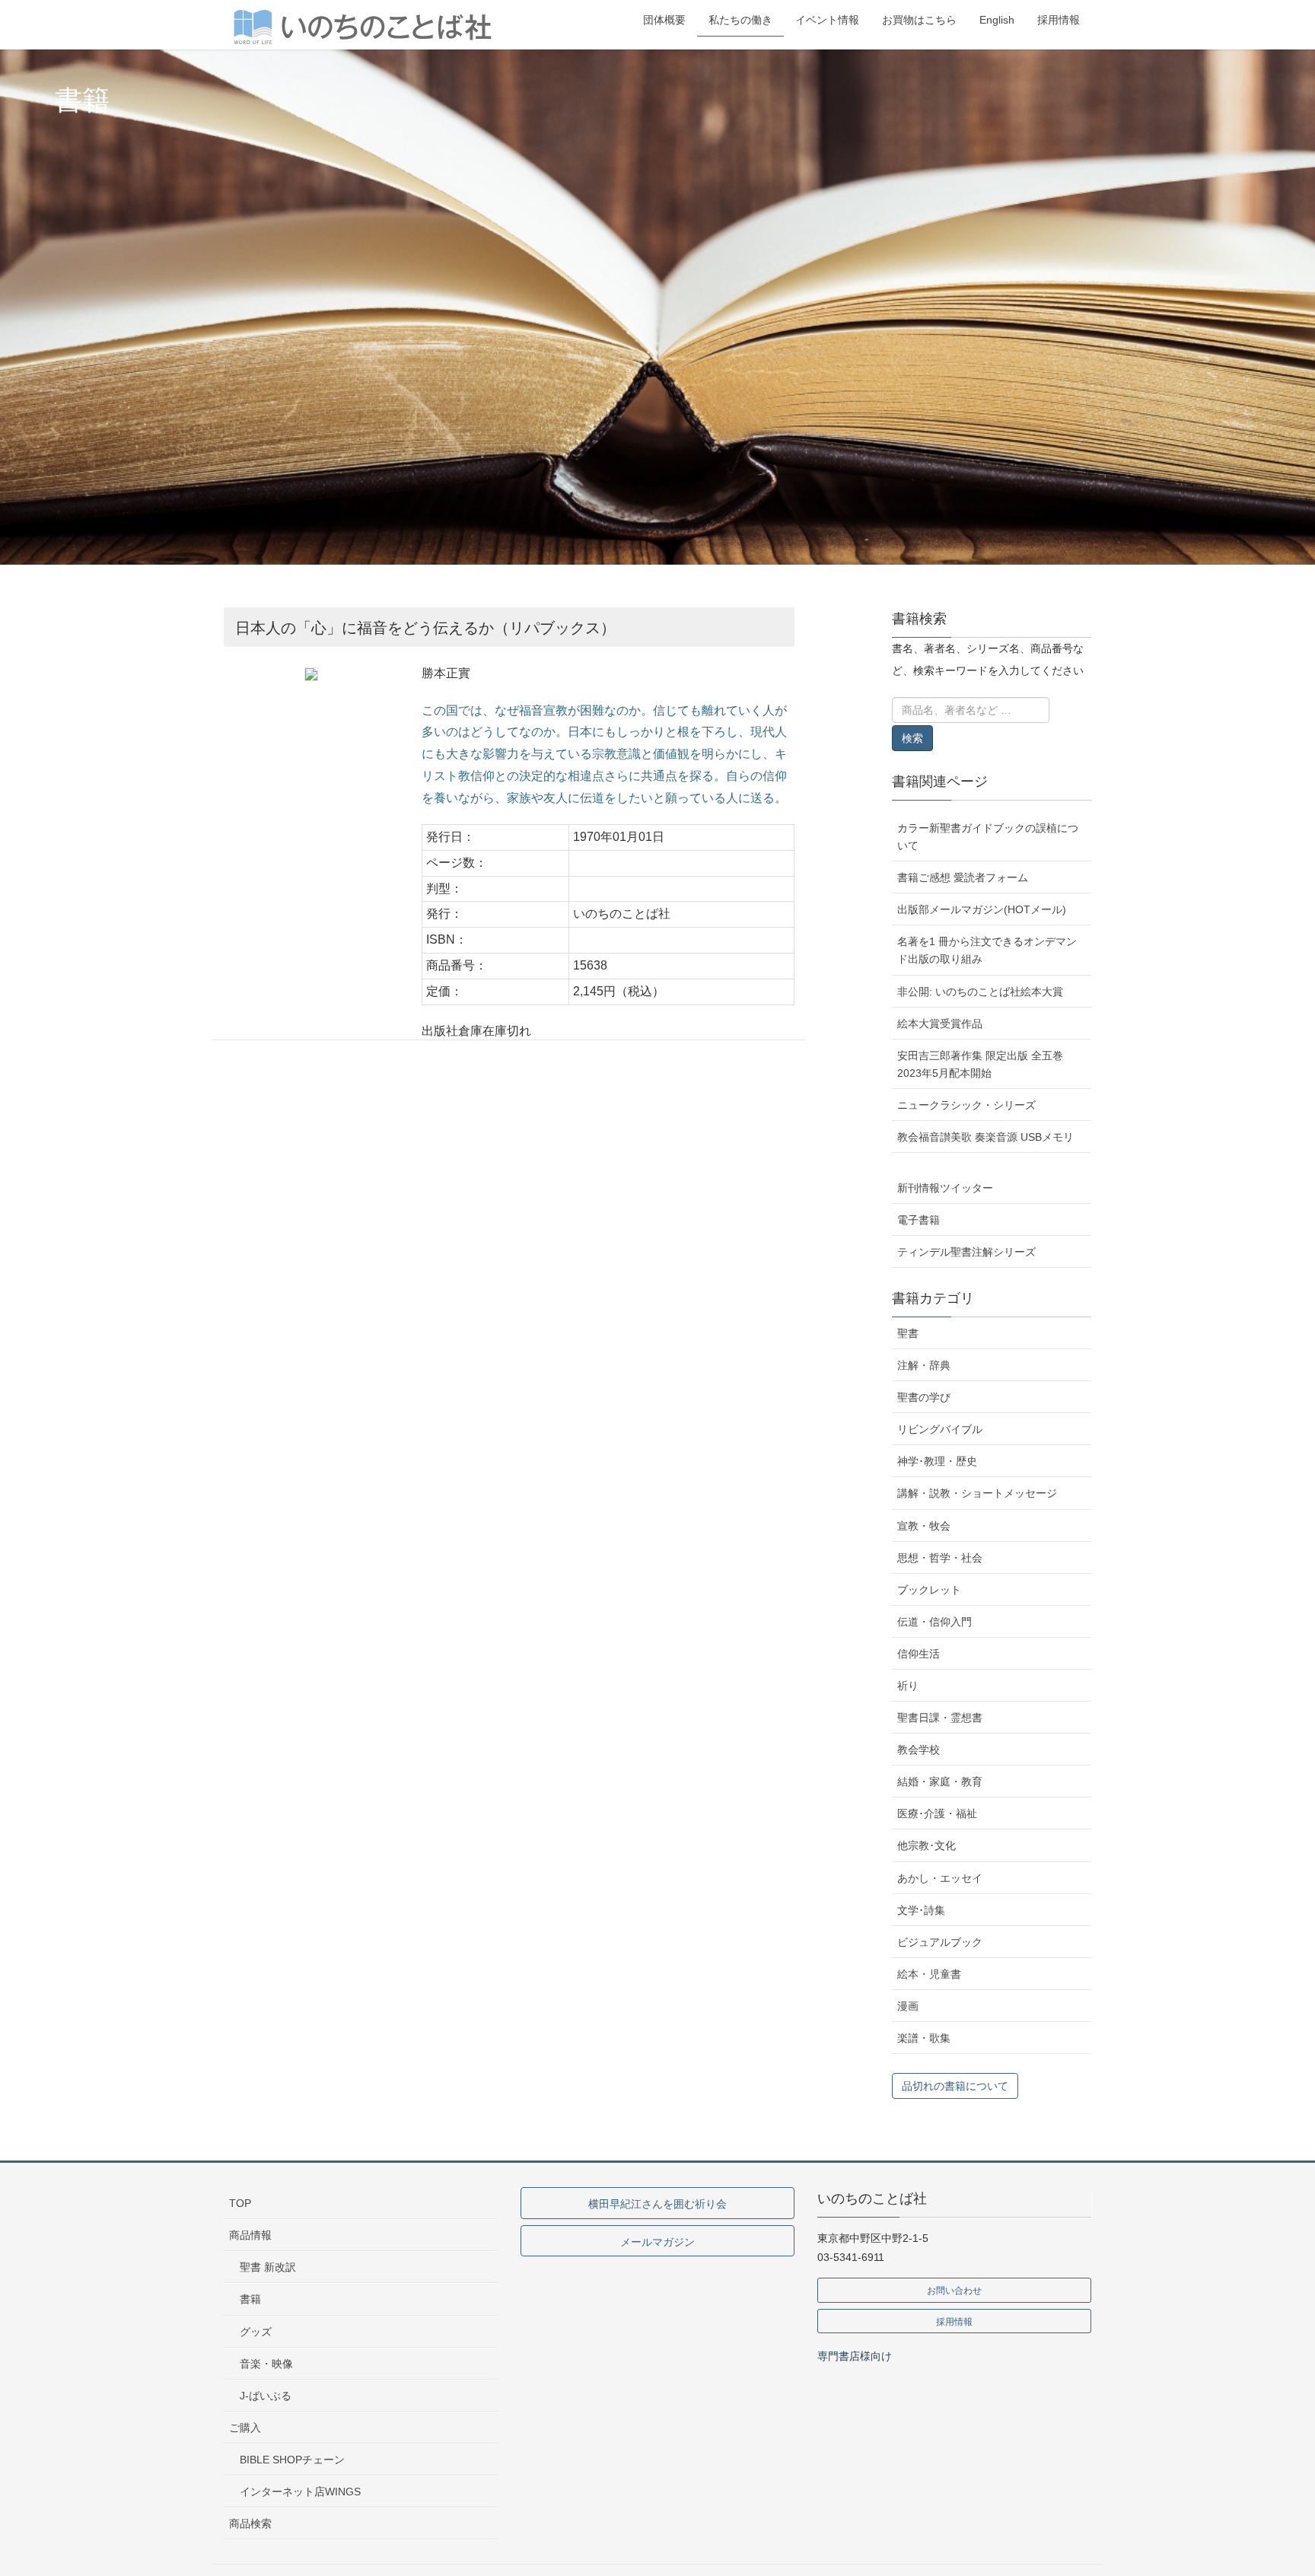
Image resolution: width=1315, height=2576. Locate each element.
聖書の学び (924, 1397)
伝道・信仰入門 (935, 1622)
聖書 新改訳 (268, 2267)
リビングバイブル (940, 1429)
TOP (240, 2203)
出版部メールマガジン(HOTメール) (982, 909)
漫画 (908, 2006)
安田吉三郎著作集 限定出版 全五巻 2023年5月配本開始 (980, 1064)
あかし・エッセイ (940, 1878)
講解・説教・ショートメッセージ (977, 1493)
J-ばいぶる (266, 2396)
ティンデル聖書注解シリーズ (966, 1252)
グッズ (256, 2332)
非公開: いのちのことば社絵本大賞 (980, 992)
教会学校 (919, 1750)
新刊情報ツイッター (945, 1188)
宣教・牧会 (924, 1526)
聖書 (908, 1333)
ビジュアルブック (940, 1942)
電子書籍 (919, 1220)
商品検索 (250, 2523)
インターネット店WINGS (300, 2492)
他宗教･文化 (927, 1845)
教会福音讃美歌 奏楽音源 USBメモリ (985, 1137)
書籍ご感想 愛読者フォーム (963, 877)
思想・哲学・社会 (940, 1558)
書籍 (250, 2299)
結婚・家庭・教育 (940, 1782)
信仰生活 (919, 1654)
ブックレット (929, 1590)
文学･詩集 (921, 1910)
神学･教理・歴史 (937, 1461)
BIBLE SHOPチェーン (292, 2460)
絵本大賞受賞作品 (940, 1024)
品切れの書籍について (955, 2086)
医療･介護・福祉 (937, 1813)
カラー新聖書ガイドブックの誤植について (988, 837)
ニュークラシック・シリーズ (966, 1105)
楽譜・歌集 (924, 2038)
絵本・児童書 (929, 1974)
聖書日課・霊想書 (940, 1718)
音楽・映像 (266, 2364)
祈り (908, 1686)
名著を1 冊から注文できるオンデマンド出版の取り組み (987, 950)
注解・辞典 (924, 1365)
